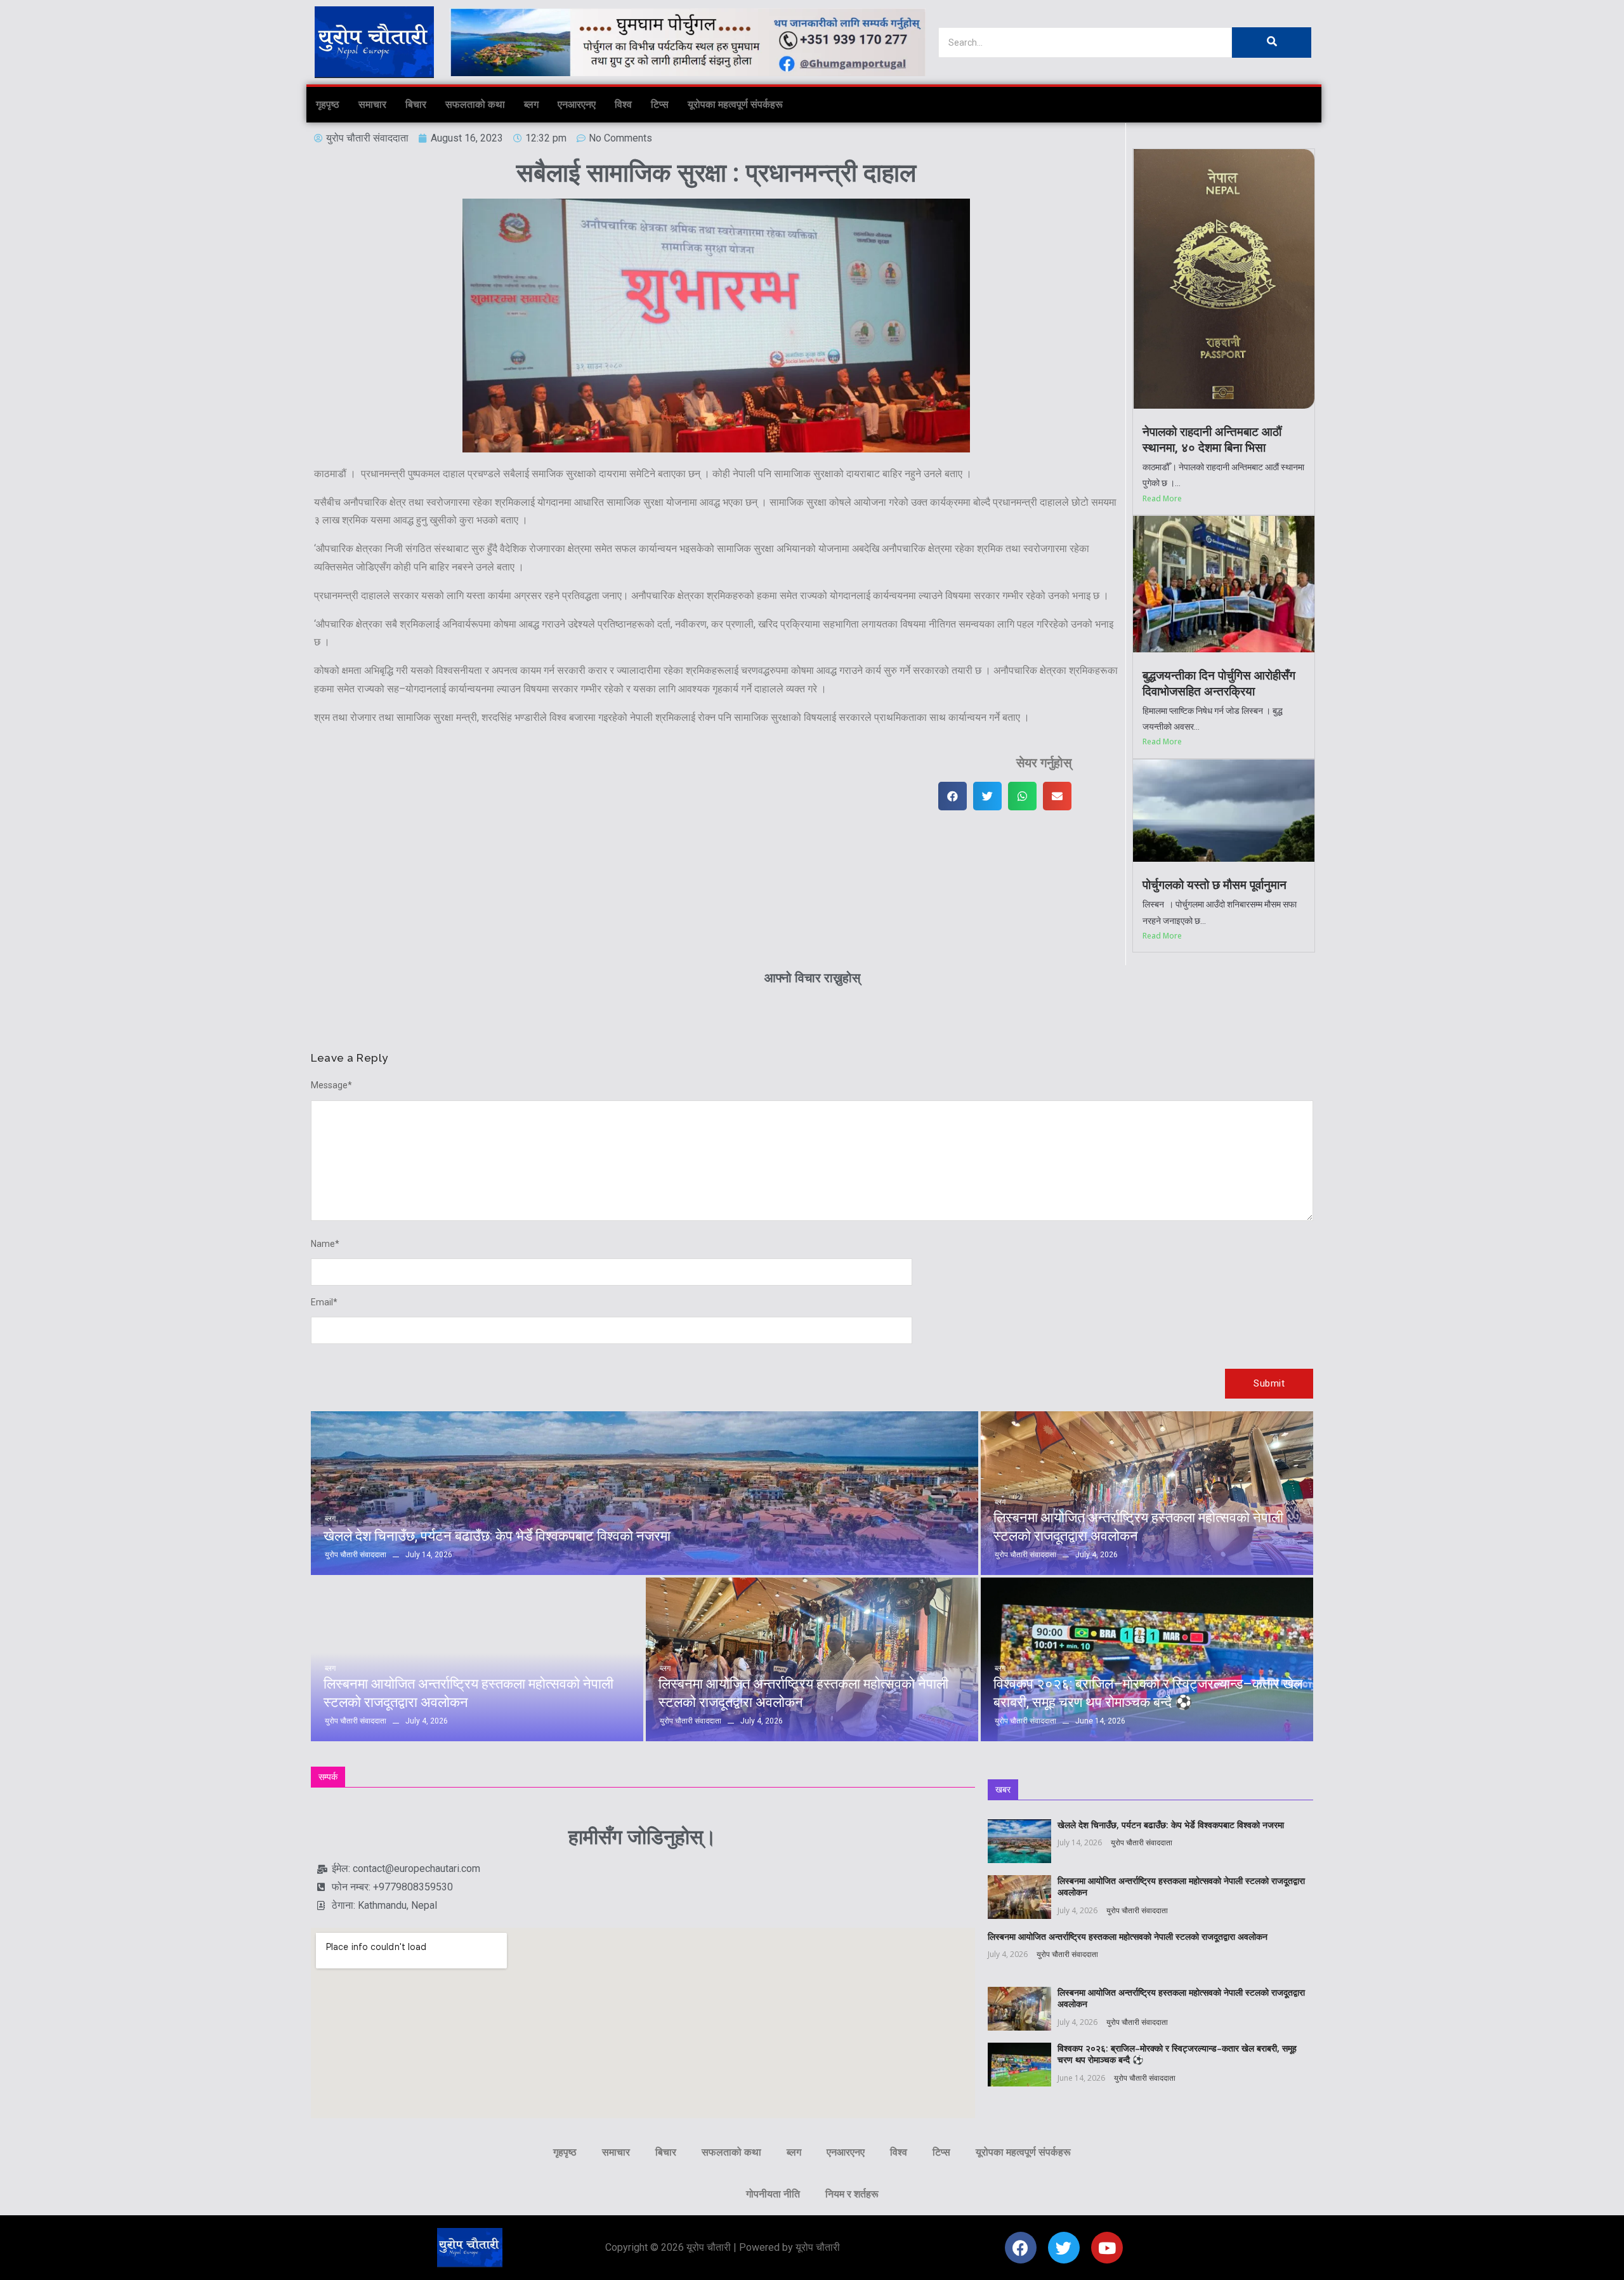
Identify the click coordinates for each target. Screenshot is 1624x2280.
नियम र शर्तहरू (852, 2194)
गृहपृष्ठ (328, 104)
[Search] (1272, 43)
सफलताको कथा (475, 104)
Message (331, 1085)
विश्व (623, 104)
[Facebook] (1021, 2248)
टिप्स (660, 104)
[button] (953, 796)
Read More (1162, 498)
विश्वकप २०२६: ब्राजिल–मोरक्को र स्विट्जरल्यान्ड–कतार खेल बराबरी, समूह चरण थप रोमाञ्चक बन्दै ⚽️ (1148, 1693)
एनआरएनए (577, 104)
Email (324, 1302)
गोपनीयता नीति (773, 2194)
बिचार (416, 104)
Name (325, 1244)
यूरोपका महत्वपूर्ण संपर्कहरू (735, 104)
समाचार (372, 104)
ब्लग (531, 104)
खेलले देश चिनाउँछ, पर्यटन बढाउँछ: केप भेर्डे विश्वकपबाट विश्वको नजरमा (497, 1536)
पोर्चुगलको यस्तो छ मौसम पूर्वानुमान (1215, 885)
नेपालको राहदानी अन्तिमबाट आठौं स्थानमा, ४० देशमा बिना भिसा (1212, 440)
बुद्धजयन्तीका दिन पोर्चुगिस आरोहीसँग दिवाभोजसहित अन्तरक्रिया (1219, 683)
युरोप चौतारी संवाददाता (1142, 1842)
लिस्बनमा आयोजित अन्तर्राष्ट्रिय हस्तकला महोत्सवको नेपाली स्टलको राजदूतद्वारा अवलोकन (1138, 1527)
